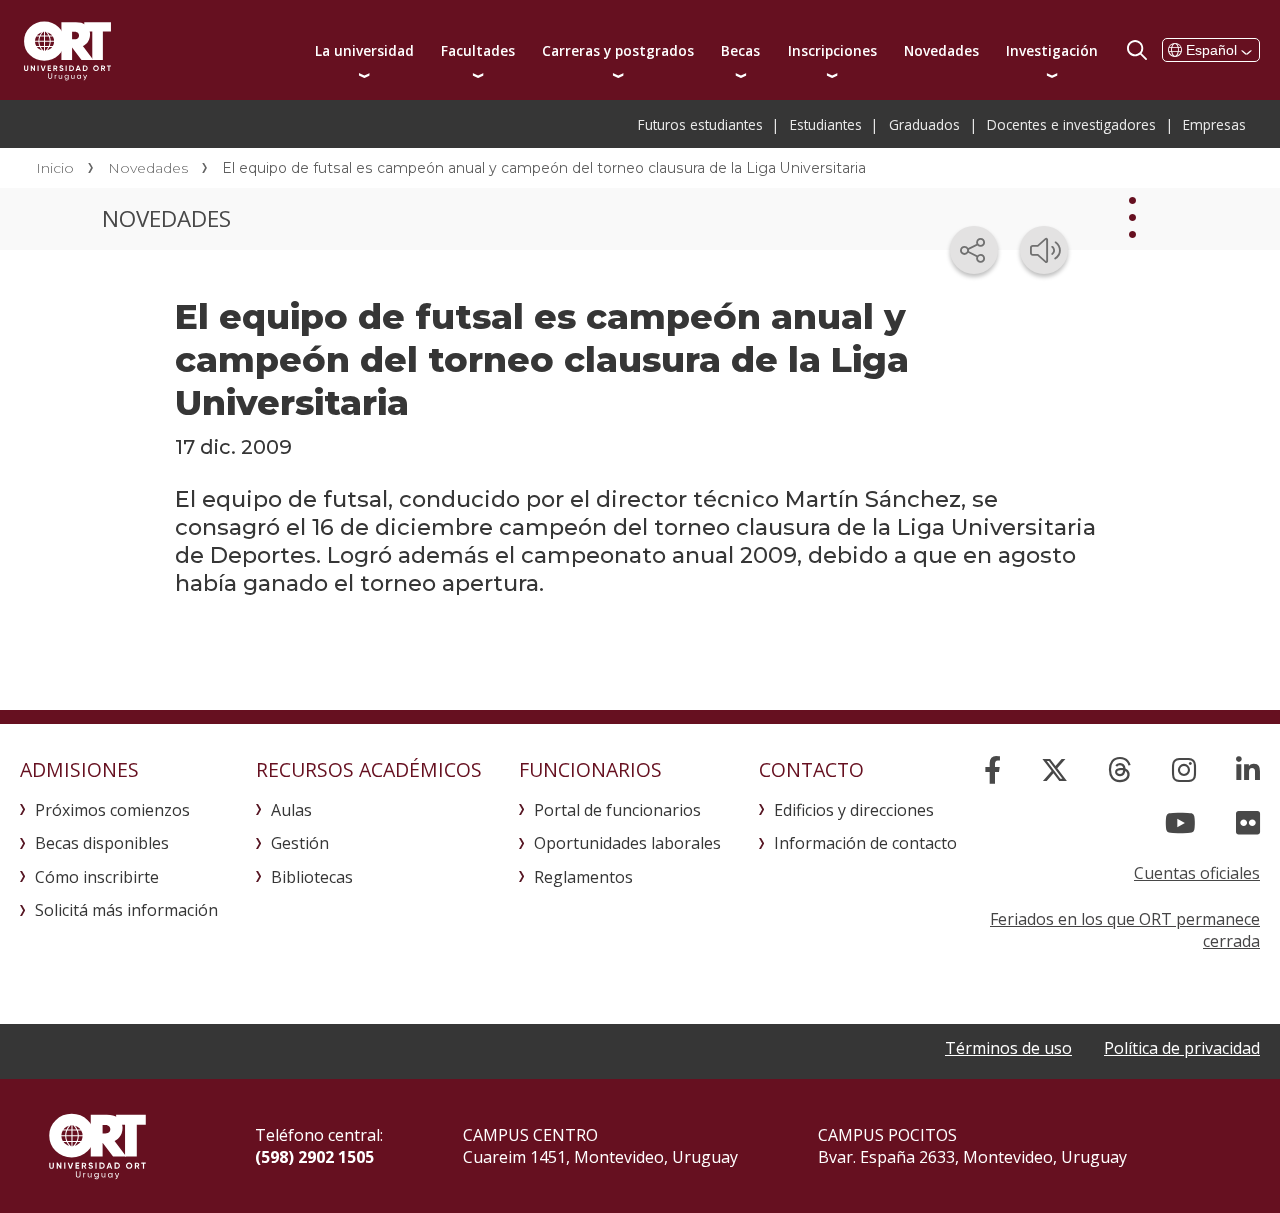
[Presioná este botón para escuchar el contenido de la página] (1044, 250)
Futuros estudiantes (700, 124)
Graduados (924, 124)
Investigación (1052, 50)
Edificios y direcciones (854, 810)
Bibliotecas (312, 877)
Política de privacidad (1182, 1048)
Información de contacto (865, 843)
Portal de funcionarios (617, 810)
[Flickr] (1248, 822)
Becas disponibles (102, 843)
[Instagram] (1184, 769)
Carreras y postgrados (618, 50)
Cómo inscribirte (97, 877)
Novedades (941, 50)
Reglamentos (583, 877)
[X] (1054, 769)
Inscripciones (832, 50)
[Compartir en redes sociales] (974, 250)
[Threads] (1120, 769)
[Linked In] (1248, 769)
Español (1211, 50)
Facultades (478, 50)
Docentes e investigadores (1071, 124)
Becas (740, 50)
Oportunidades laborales (627, 843)
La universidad (364, 50)
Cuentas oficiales (1197, 873)
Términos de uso (1008, 1048)
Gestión (300, 843)
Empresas (1214, 124)
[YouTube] (1180, 822)
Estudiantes (826, 124)
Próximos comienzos (112, 810)
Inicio (55, 168)
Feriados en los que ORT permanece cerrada (1125, 930)
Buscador (1137, 50)
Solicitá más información (126, 910)
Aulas (291, 810)
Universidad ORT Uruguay (67, 50)
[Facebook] (992, 769)
